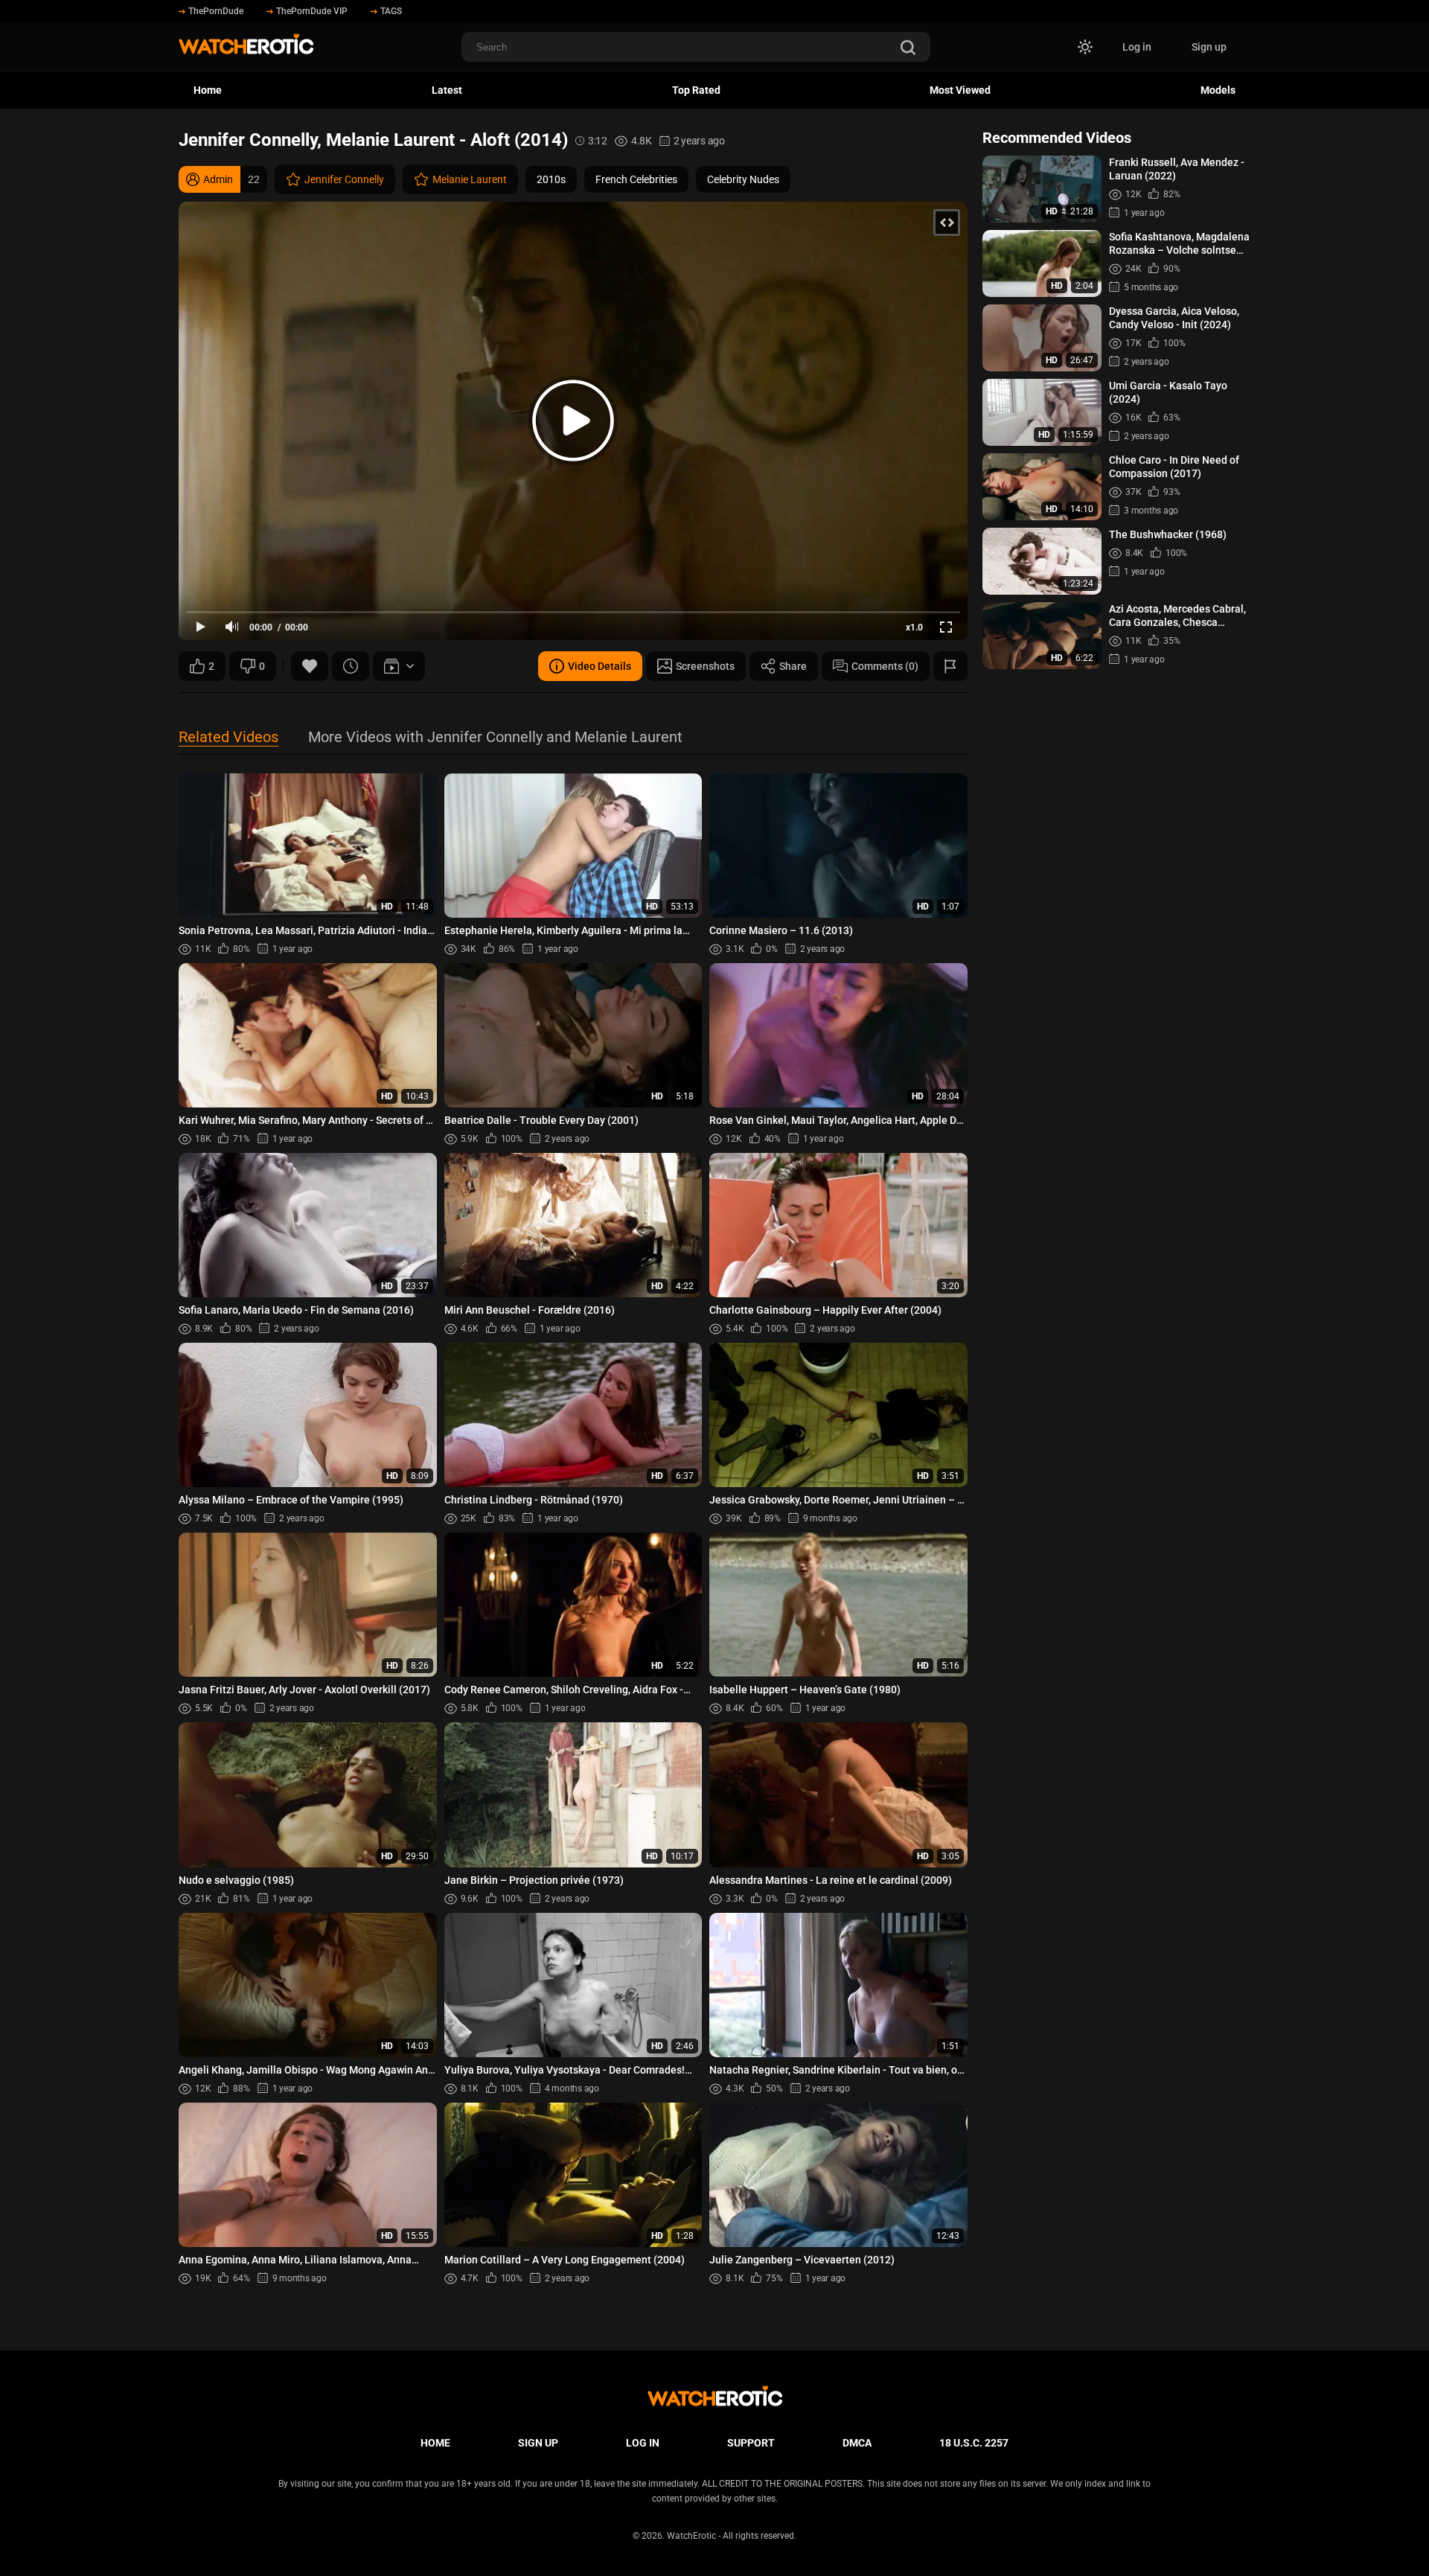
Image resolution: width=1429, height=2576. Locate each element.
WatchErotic (691, 2536)
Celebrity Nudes (743, 179)
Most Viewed (960, 90)
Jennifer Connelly (344, 179)
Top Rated (696, 90)
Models (1218, 90)
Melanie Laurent (470, 179)
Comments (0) (885, 666)
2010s (551, 179)
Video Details (600, 666)
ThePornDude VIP (312, 11)
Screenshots (705, 666)
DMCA (857, 2443)
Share (793, 666)
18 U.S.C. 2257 (974, 2443)
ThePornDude (216, 11)
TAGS (391, 11)
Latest (447, 90)
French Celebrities (636, 179)
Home (208, 90)
